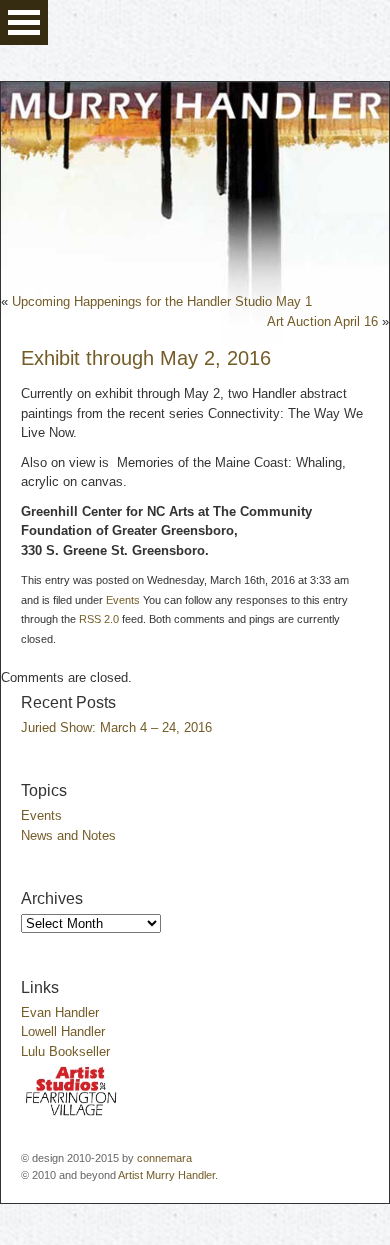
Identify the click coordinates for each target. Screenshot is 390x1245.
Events (123, 600)
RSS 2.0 (99, 619)
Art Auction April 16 (322, 321)
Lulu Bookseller (65, 1051)
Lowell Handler (63, 1031)
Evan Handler (60, 1012)
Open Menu (24, 22)
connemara (164, 1158)
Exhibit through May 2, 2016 (146, 358)
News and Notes (68, 835)
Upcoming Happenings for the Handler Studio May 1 (162, 301)
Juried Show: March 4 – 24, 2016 (116, 727)
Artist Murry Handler (166, 1175)
